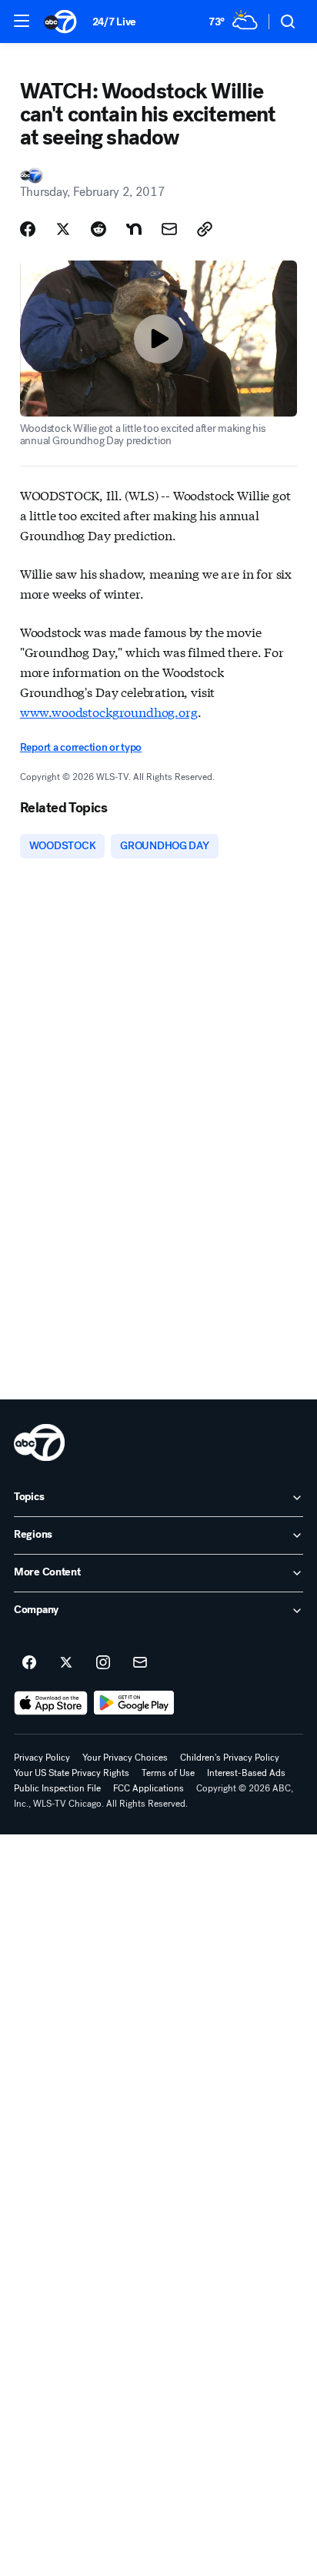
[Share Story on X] (63, 229)
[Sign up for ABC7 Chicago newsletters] (140, 1663)
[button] (22, 21)
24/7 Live (114, 22)
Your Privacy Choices (125, 1758)
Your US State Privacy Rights (72, 1773)
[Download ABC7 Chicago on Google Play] (134, 1703)
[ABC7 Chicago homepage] (60, 22)
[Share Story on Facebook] (28, 229)
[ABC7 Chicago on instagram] (103, 1663)
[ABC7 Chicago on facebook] (29, 1663)
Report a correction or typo (81, 747)
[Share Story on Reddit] (98, 229)
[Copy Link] (205, 229)
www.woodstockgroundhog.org (109, 711)
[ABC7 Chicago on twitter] (66, 1663)
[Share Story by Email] (169, 229)
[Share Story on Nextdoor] (134, 229)
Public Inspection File (57, 1788)
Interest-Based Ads (246, 1773)
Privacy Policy (42, 1758)
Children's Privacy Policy (230, 1758)
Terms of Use (168, 1773)
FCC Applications (148, 1788)
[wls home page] (39, 1442)
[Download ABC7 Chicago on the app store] (51, 1703)
